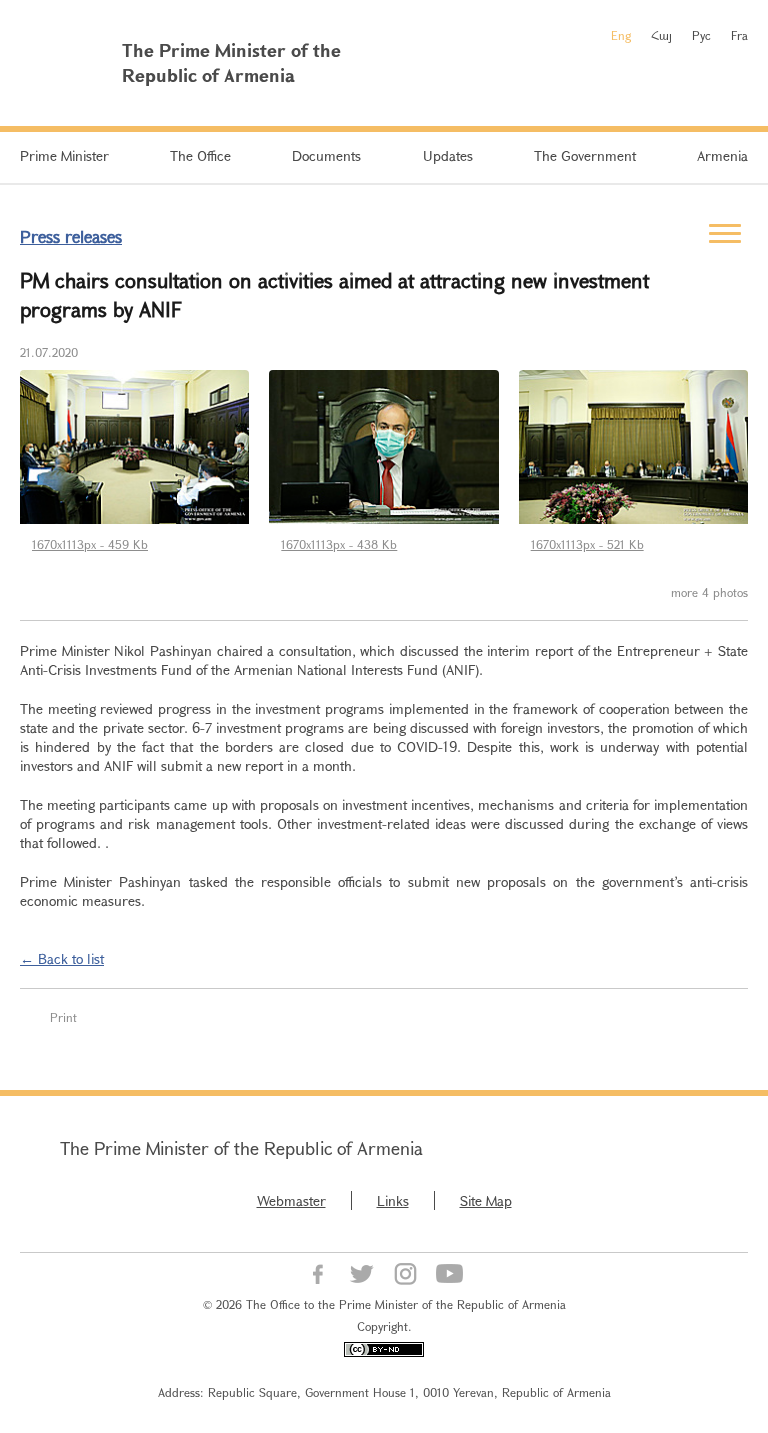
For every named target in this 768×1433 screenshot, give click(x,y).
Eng (621, 35)
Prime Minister (64, 155)
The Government (585, 155)
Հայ (661, 35)
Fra (739, 35)
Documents (326, 155)
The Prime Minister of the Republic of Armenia (241, 1148)
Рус (701, 35)
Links (393, 1200)
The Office (200, 155)
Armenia (722, 155)
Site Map (486, 1200)
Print (63, 1017)
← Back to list (62, 958)
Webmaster (291, 1200)
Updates (448, 155)
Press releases (71, 236)
